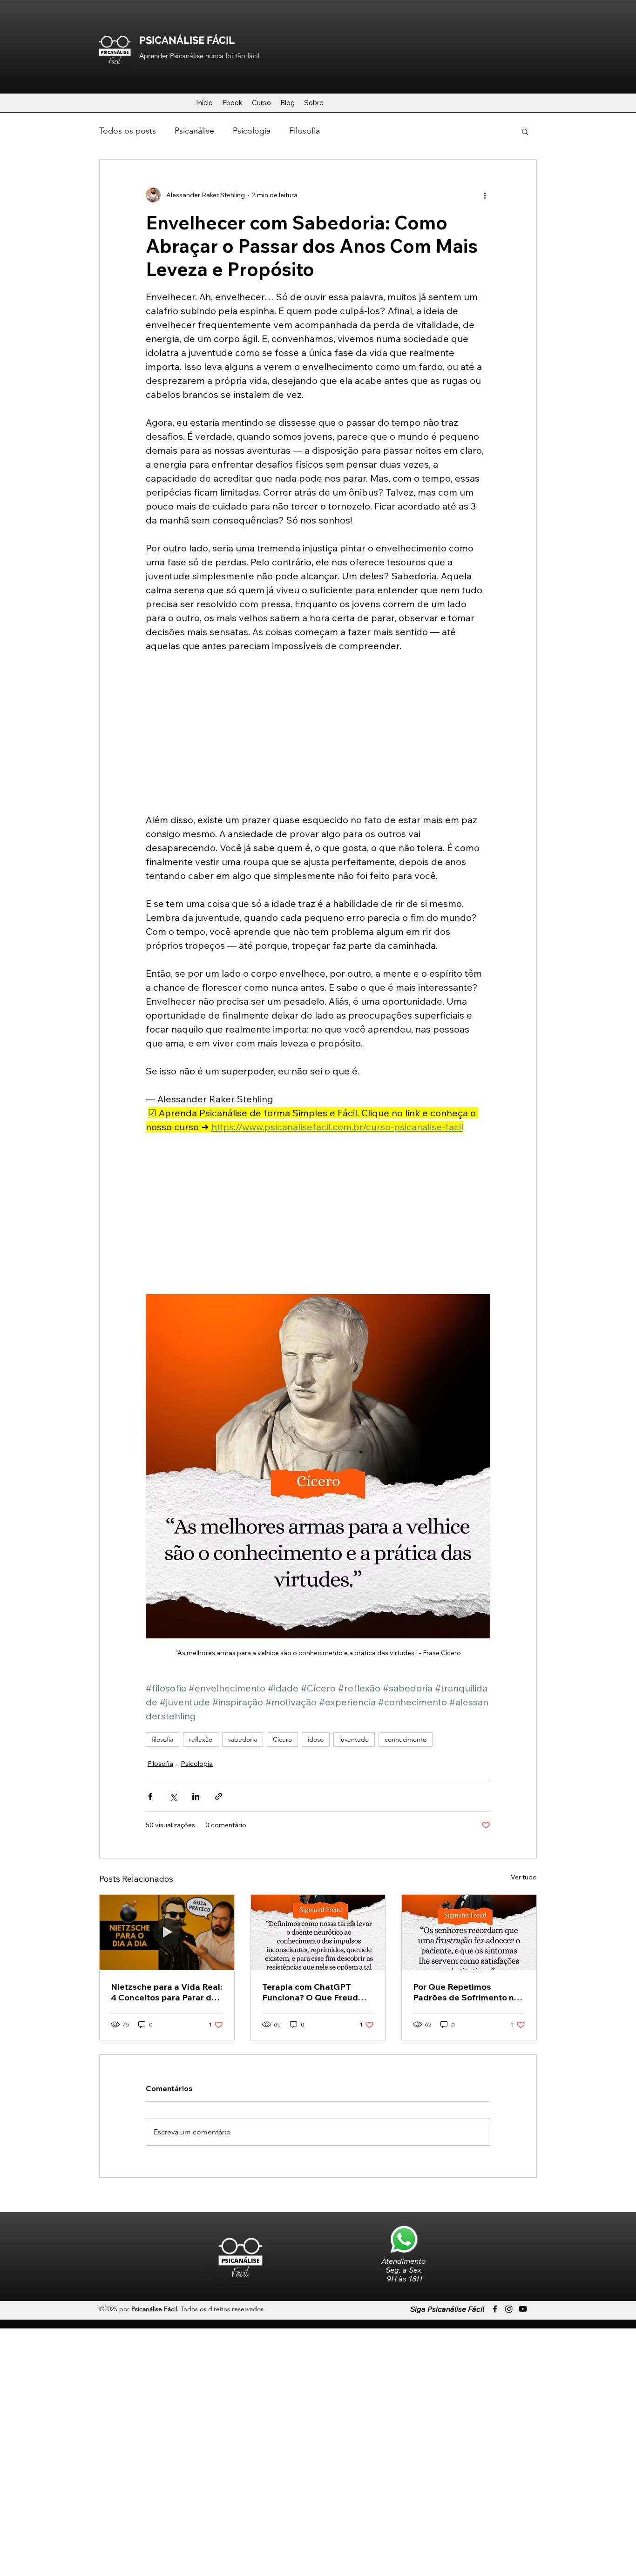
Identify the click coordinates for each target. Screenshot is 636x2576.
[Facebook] (495, 2309)
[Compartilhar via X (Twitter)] (173, 1796)
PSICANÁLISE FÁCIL (187, 40)
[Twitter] (509, 2309)
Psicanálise (194, 131)
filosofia (162, 1739)
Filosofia (304, 131)
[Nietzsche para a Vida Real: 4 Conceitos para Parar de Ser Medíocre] (167, 1932)
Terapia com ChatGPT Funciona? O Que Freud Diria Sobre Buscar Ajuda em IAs (313, 1992)
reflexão (201, 1739)
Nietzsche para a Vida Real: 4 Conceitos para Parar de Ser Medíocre (166, 1992)
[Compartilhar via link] (219, 1796)
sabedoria (243, 1739)
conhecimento (406, 1739)
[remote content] (318, 733)
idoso (316, 1739)
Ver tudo (524, 1877)
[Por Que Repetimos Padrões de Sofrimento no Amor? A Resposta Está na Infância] (469, 1932)
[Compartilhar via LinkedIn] (196, 1796)
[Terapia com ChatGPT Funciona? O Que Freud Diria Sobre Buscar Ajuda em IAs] (318, 1932)
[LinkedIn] (523, 2309)
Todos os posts (128, 131)
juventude (354, 1739)
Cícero (282, 1739)
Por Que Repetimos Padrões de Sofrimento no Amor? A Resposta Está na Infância (467, 1992)
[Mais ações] (485, 195)
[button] (525, 131)
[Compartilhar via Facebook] (150, 1796)
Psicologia (252, 131)
